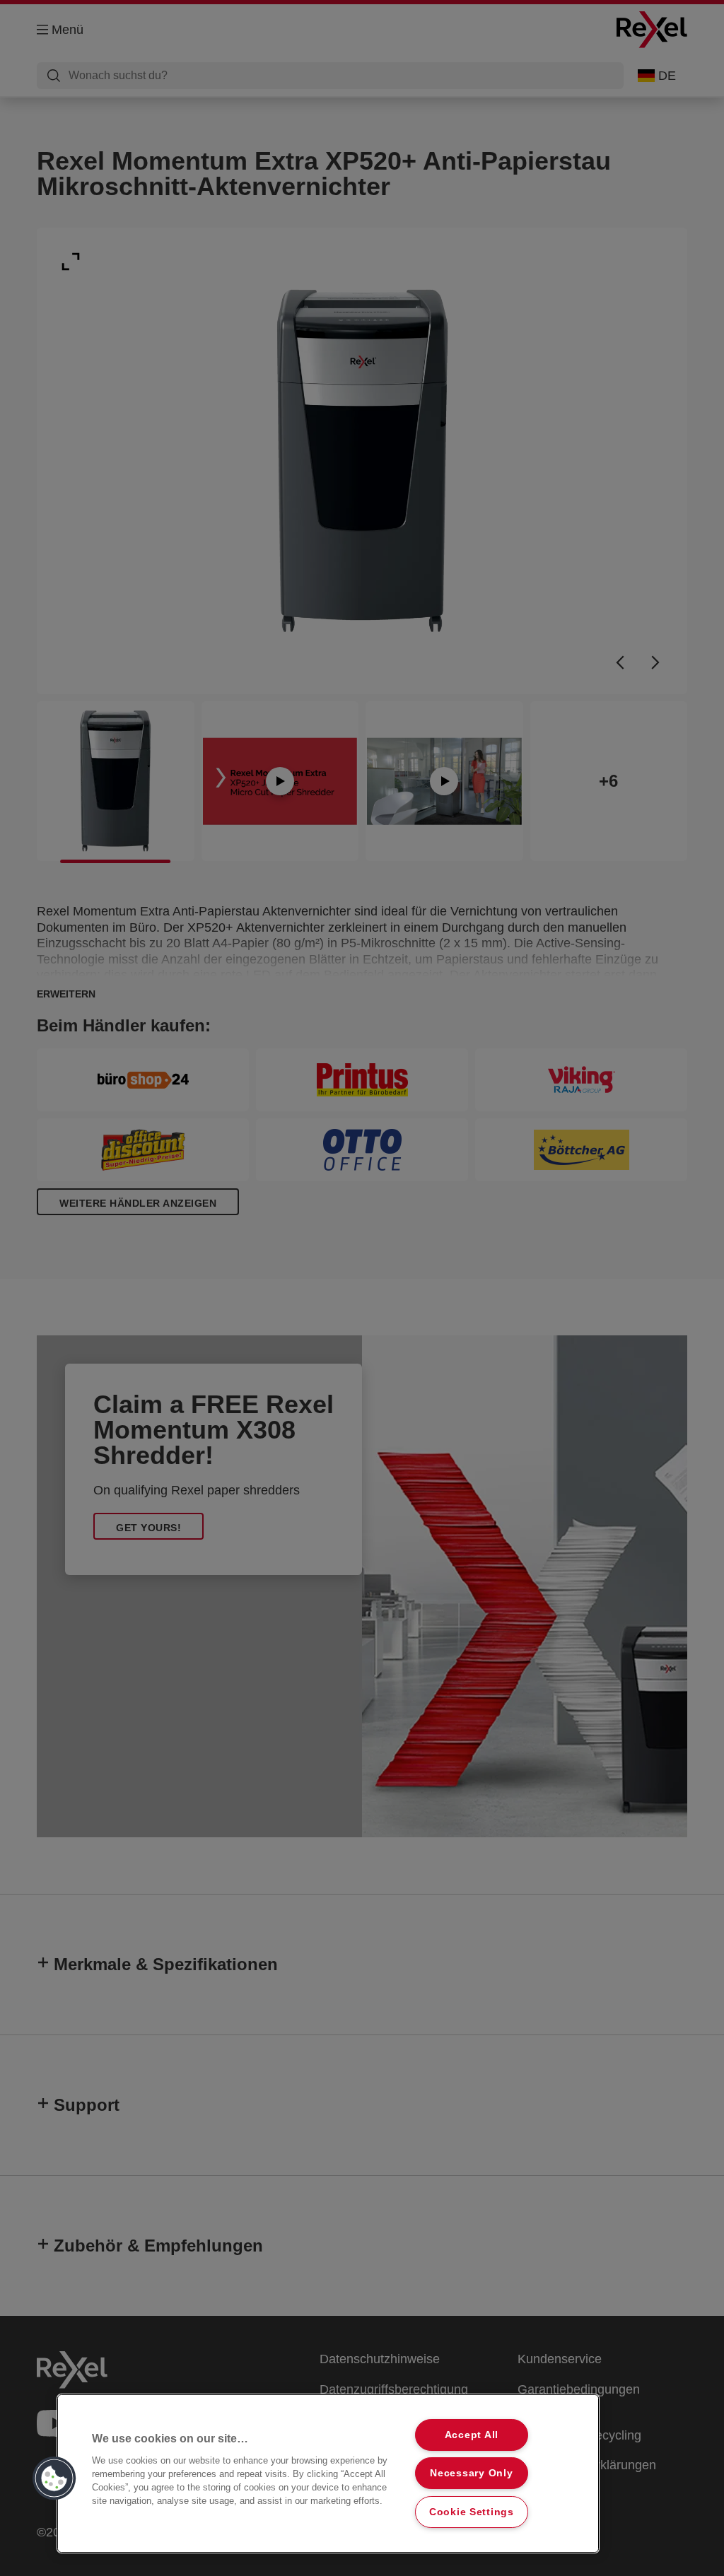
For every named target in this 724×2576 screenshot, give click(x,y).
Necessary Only (471, 2473)
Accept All (472, 2435)
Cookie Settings (472, 2512)
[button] (54, 2478)
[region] (328, 2473)
